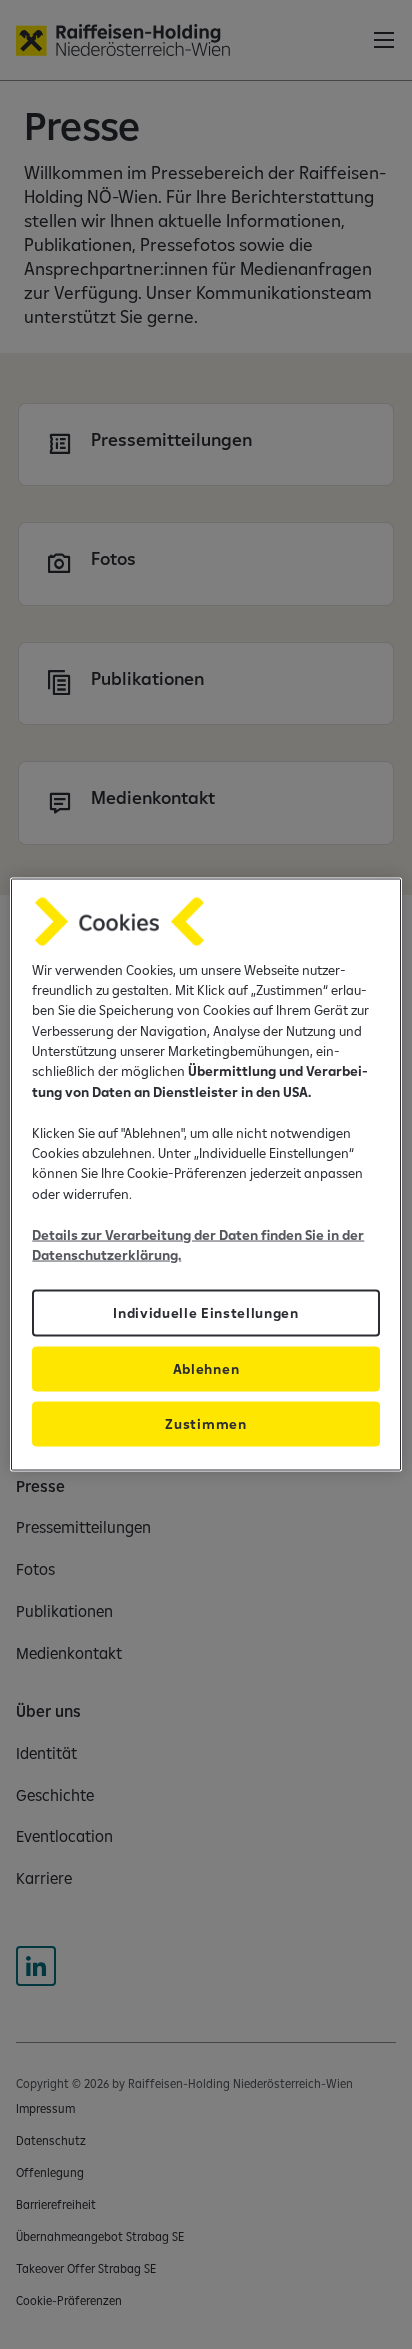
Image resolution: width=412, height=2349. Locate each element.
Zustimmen (205, 1424)
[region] (205, 1174)
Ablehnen (206, 1369)
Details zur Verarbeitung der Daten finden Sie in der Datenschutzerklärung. (198, 1244)
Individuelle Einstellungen (206, 1313)
